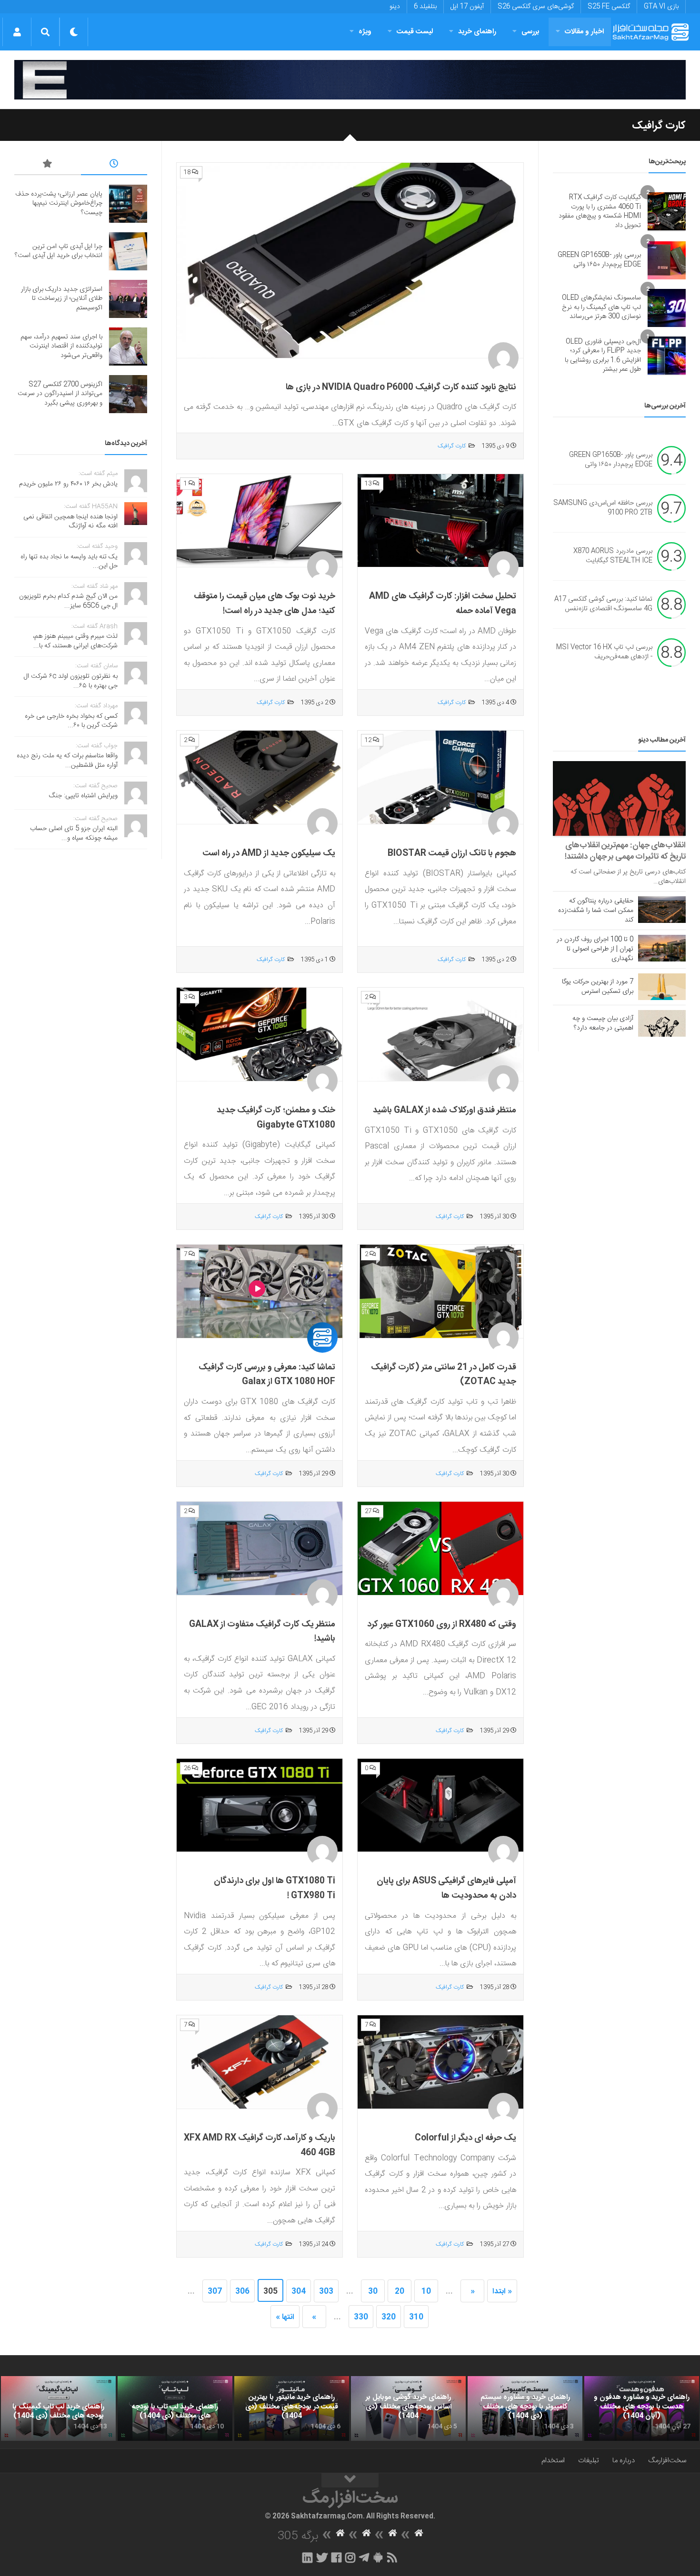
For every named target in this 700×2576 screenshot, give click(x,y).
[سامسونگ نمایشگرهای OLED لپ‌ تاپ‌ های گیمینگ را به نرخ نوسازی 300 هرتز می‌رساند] (667, 308)
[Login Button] (17, 32)
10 (426, 2292)
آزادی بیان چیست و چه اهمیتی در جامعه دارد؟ (603, 1023)
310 (416, 2317)
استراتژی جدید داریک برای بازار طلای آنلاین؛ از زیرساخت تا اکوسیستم (62, 299)
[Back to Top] (350, 2480)
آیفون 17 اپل (467, 7)
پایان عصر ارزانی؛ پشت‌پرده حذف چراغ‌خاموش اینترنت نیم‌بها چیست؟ (59, 203)
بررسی (530, 32)
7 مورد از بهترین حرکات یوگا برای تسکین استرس (598, 987)
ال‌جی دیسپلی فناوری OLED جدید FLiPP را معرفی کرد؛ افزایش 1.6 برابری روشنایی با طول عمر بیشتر (603, 356)
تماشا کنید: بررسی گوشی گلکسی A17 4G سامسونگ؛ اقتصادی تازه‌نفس (603, 604)
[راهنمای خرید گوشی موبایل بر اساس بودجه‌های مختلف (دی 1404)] (408, 2408)
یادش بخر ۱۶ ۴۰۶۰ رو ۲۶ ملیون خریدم (68, 484)
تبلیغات (589, 2461)
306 (242, 2292)
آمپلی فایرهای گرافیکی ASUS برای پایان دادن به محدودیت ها (446, 1888)
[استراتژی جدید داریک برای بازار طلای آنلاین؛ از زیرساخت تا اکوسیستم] (128, 299)
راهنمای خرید (477, 32)
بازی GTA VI (661, 7)
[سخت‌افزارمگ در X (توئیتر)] (322, 2557)
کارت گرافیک (452, 446)
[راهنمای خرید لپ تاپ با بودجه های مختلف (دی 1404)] (175, 2408)
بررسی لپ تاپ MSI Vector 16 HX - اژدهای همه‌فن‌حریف (604, 652)
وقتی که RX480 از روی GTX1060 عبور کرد (442, 1625)
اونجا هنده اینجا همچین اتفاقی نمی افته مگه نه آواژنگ (70, 522)
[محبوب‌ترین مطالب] (48, 165)
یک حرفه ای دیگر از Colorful (465, 2138)
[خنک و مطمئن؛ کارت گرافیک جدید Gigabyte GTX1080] (260, 1035)
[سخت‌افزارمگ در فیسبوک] (336, 2557)
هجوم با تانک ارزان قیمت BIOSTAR (452, 853)
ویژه (365, 32)
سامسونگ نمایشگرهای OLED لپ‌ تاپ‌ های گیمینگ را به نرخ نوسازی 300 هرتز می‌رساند (601, 307)
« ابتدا (502, 2292)
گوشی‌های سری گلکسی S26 (536, 7)
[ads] (350, 80)
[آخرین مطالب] (114, 165)
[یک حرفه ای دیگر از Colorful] (440, 2062)
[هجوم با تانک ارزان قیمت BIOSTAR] (440, 778)
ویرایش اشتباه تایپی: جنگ (83, 796)
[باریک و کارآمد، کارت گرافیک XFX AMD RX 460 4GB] (260, 2062)
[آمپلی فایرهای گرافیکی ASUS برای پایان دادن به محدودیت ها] (440, 1806)
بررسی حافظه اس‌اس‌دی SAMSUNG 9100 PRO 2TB (603, 508)
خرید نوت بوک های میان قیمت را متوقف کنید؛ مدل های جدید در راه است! (265, 604)
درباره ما (624, 2461)
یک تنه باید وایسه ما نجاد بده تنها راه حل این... (69, 562)
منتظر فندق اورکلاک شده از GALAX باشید (445, 1110)
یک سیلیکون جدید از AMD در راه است (269, 853)
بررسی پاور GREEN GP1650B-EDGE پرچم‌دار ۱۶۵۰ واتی (599, 260)
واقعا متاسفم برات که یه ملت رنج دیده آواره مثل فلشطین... (67, 761)
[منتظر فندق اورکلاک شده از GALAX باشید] (440, 1035)
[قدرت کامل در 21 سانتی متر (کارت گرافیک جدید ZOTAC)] (440, 1292)
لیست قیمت (415, 32)
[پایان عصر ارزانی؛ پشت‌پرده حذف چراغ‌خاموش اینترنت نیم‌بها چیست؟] (128, 204)
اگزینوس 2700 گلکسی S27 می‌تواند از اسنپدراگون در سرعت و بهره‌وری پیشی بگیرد (60, 394)
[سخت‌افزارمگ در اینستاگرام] (350, 2557)
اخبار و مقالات (584, 32)
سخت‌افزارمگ (667, 2461)
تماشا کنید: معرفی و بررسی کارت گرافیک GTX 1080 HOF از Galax (267, 1375)
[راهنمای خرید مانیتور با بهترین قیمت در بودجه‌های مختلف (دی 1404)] (292, 2408)
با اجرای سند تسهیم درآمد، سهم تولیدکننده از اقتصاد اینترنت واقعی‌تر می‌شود (61, 346)
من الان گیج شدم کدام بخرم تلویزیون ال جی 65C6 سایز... (68, 601)
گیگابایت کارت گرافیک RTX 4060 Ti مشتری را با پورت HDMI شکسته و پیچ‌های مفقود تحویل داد (600, 212)
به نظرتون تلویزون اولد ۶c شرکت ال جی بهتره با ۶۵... (71, 681)
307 (215, 2292)
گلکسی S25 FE (609, 7)
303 (326, 2292)
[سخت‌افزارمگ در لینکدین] (307, 2557)
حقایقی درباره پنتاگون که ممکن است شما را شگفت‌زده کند (596, 911)
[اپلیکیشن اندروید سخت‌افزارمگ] (378, 2557)
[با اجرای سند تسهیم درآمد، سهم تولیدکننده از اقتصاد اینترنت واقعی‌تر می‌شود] (128, 347)
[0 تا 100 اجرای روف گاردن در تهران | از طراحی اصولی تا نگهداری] (662, 948)
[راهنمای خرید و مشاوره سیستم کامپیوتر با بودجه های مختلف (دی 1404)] (525, 2408)
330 (361, 2317)
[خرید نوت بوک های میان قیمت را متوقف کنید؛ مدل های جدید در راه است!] (260, 521)
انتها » (285, 2317)
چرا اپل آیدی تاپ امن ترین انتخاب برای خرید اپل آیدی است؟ (59, 251)
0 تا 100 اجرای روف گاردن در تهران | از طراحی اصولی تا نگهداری (595, 949)
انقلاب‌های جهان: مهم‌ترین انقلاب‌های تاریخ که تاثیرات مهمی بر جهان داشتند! (625, 851)
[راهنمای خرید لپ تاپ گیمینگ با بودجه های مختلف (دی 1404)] (58, 2408)
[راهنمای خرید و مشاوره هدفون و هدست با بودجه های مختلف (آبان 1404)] (642, 2408)
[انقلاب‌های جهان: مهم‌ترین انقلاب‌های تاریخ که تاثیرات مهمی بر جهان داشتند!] (619, 798)
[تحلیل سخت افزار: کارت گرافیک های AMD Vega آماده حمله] (440, 521)
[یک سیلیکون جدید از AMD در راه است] (260, 778)
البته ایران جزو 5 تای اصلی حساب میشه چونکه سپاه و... (74, 833)
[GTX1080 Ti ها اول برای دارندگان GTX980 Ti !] (260, 1806)
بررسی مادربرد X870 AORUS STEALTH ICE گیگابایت (613, 556)
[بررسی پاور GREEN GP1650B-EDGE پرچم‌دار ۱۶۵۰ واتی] (667, 260)
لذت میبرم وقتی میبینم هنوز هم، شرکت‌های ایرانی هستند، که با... (75, 641)
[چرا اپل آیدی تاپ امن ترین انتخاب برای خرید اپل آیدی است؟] (128, 251)
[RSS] (392, 2557)
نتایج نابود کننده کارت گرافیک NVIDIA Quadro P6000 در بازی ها (401, 387)
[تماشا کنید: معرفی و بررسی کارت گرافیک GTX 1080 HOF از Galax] (260, 1292)
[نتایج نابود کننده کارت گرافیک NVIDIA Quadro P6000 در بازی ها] (350, 261)
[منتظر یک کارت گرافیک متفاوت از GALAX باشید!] (260, 1549)
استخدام (553, 2461)
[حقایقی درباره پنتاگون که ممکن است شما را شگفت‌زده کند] (662, 910)
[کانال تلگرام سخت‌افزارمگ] (364, 2557)
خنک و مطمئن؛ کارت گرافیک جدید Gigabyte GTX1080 (276, 1118)
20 (400, 2292)
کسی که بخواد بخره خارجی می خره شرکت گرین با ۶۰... (71, 721)
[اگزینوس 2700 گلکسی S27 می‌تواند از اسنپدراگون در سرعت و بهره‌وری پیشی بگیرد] (128, 394)
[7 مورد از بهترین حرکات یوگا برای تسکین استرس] (662, 987)
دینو (395, 7)
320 (389, 2317)
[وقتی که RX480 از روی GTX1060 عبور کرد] (440, 1549)
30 (373, 2292)
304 (299, 2292)
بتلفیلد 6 (425, 7)
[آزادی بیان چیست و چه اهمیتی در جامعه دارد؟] (662, 1023)
